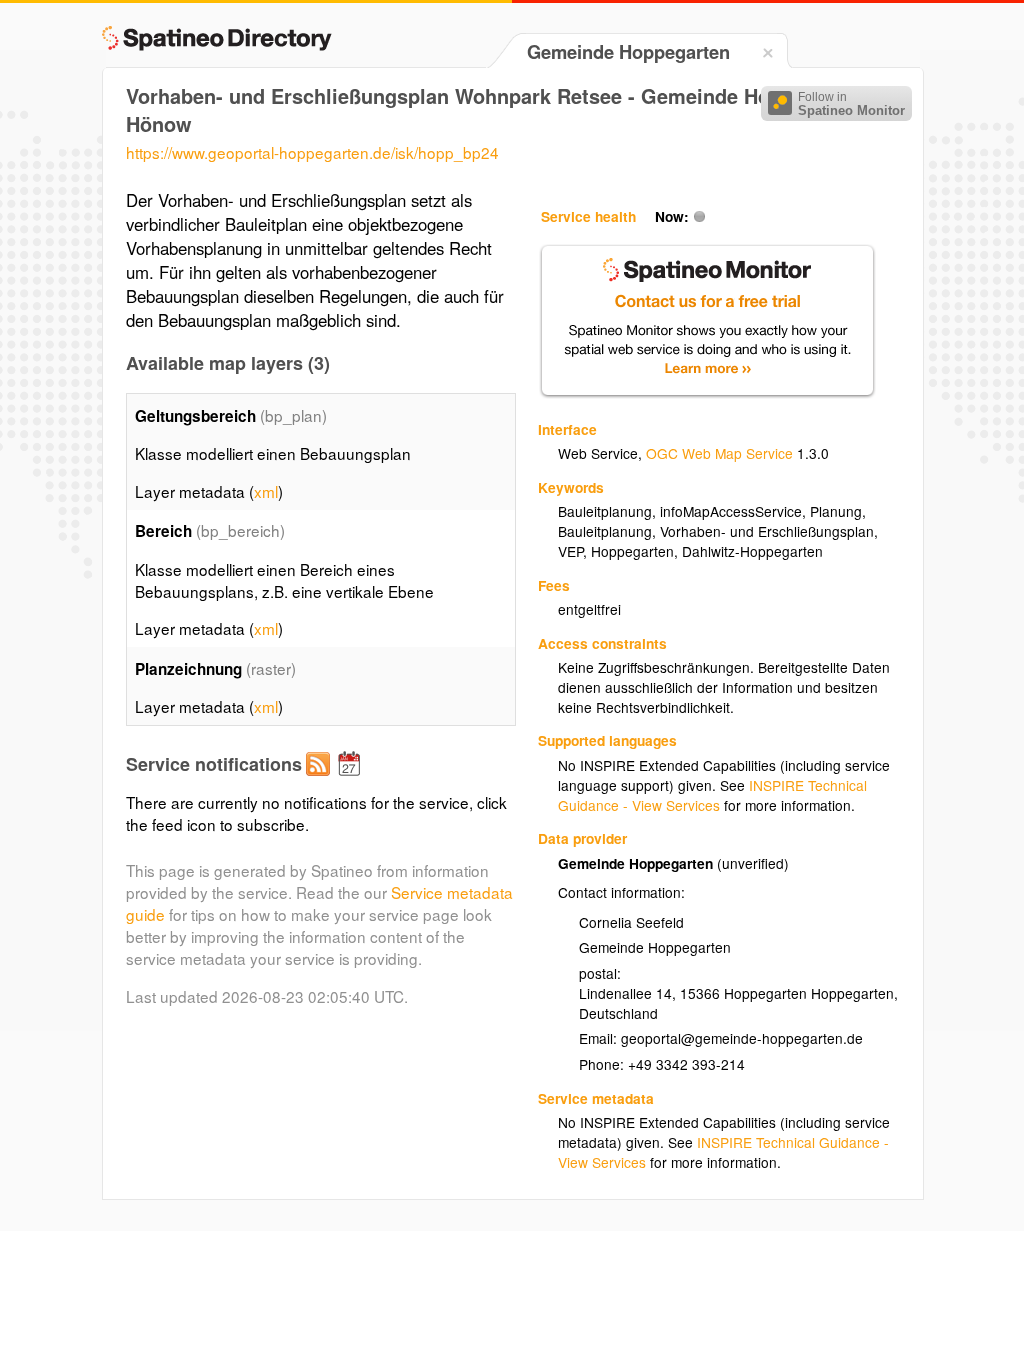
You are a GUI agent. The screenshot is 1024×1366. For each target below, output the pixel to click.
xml (266, 491)
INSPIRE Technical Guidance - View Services (712, 795)
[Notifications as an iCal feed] (352, 780)
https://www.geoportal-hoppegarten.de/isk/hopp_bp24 (312, 152)
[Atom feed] (321, 780)
